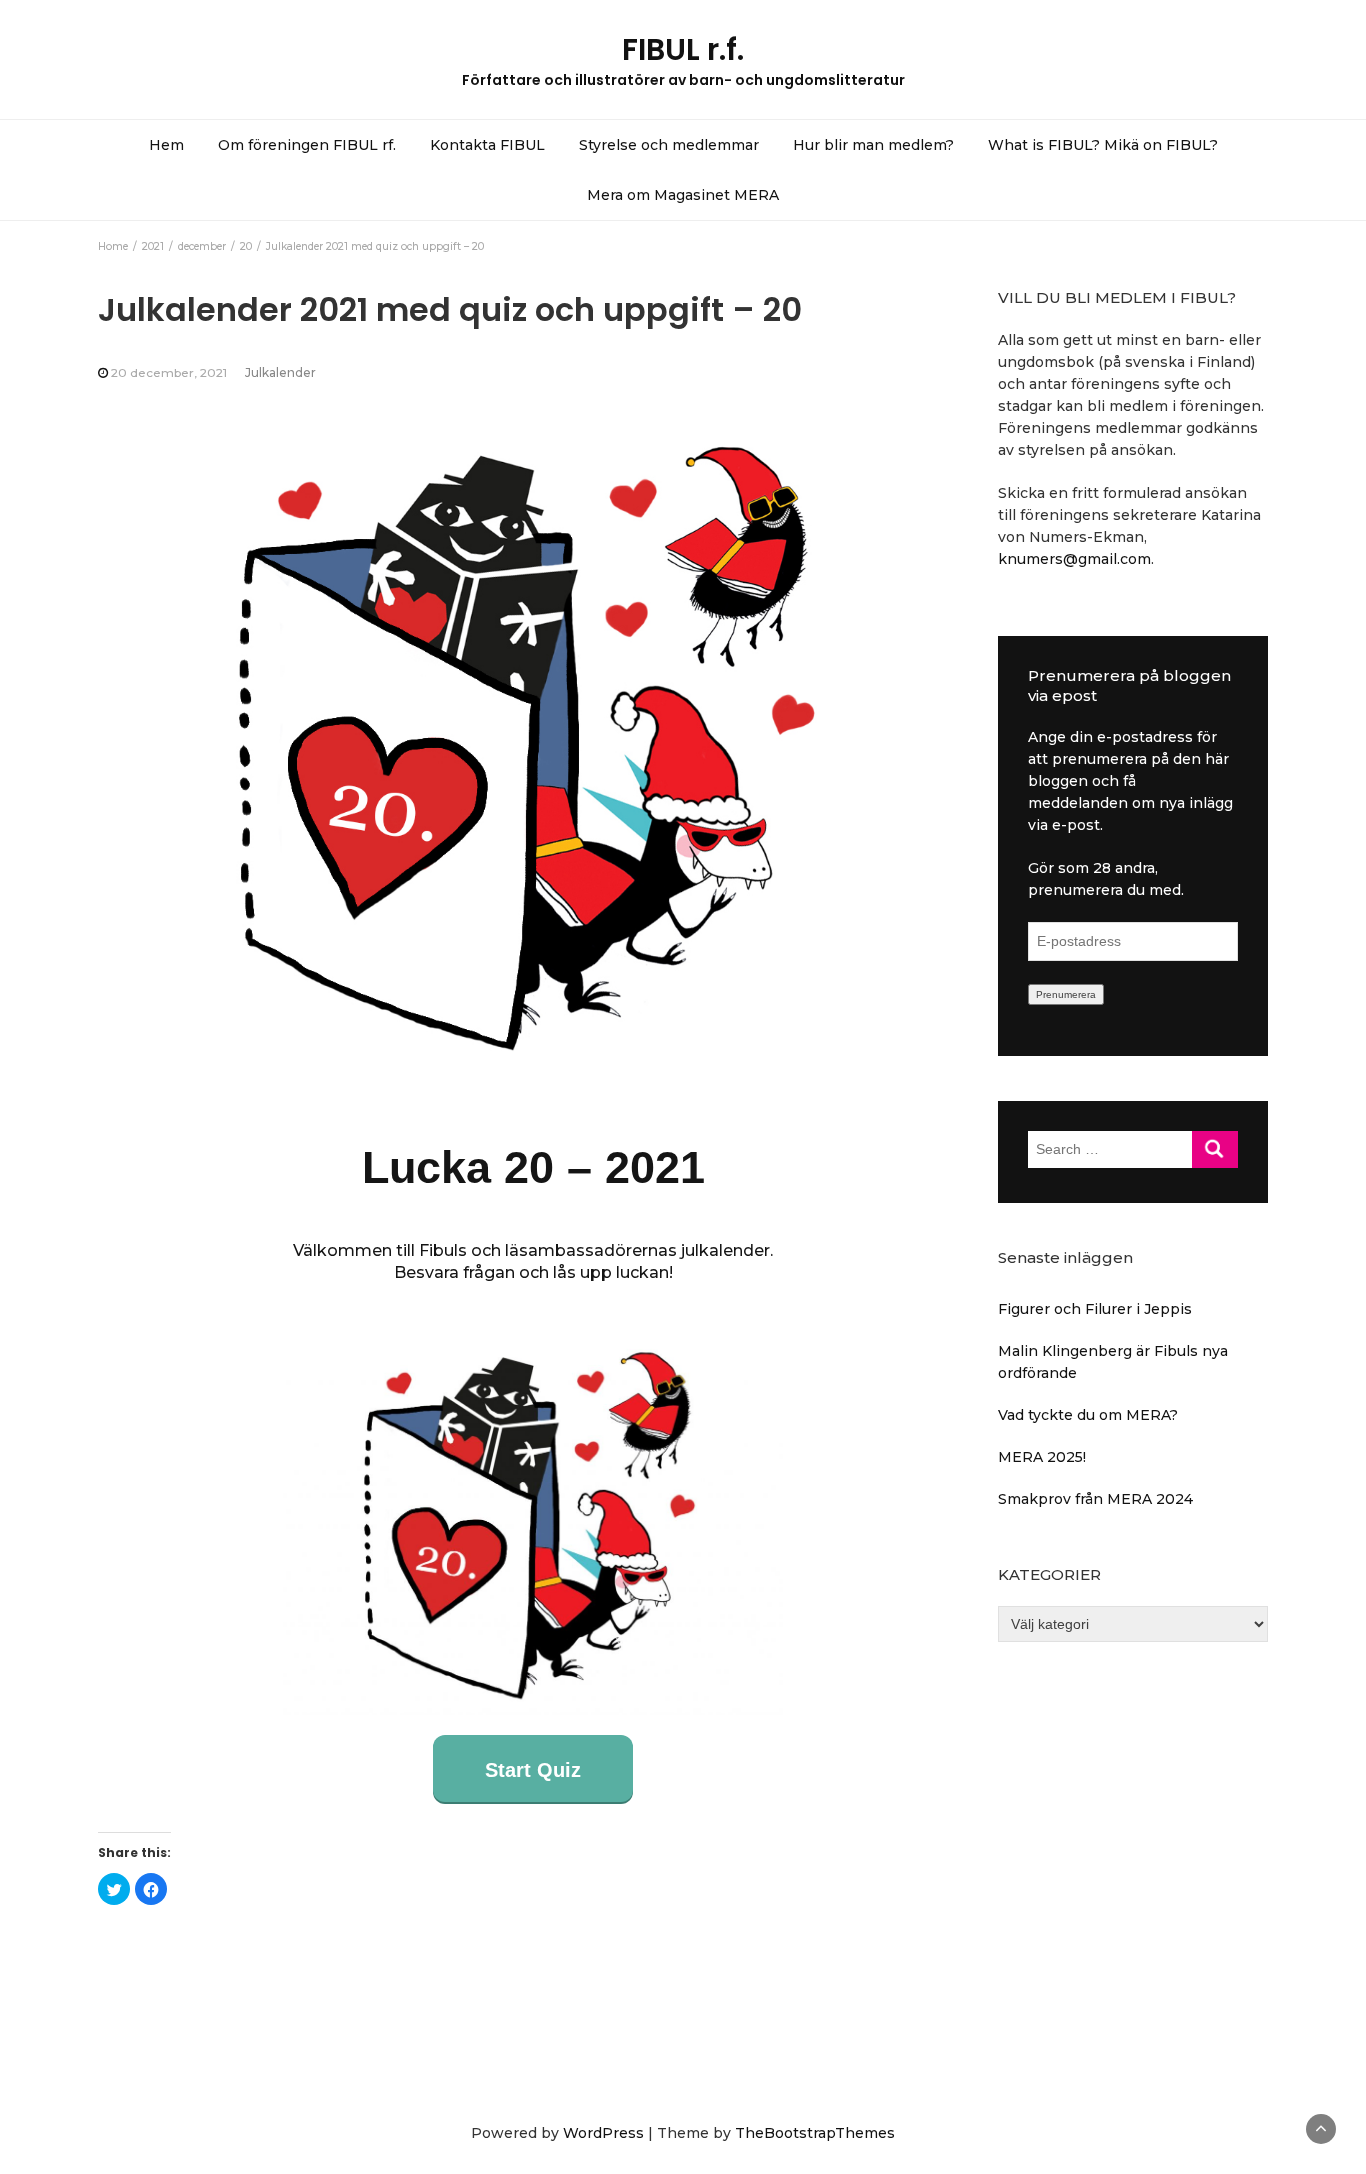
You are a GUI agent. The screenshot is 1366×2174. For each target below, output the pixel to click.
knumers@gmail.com (1074, 559)
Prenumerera (1066, 994)
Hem (166, 145)
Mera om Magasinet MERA (683, 195)
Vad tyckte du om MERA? (1088, 1415)
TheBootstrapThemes (815, 2133)
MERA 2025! (1042, 1457)
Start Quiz (533, 1770)
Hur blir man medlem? (873, 145)
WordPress (603, 2133)
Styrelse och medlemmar (669, 145)
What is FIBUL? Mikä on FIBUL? (1103, 145)
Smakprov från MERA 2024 (1095, 1499)
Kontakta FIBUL (487, 145)
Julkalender (280, 372)
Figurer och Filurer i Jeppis (1095, 1309)
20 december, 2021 (169, 372)
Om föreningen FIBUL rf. (307, 145)
